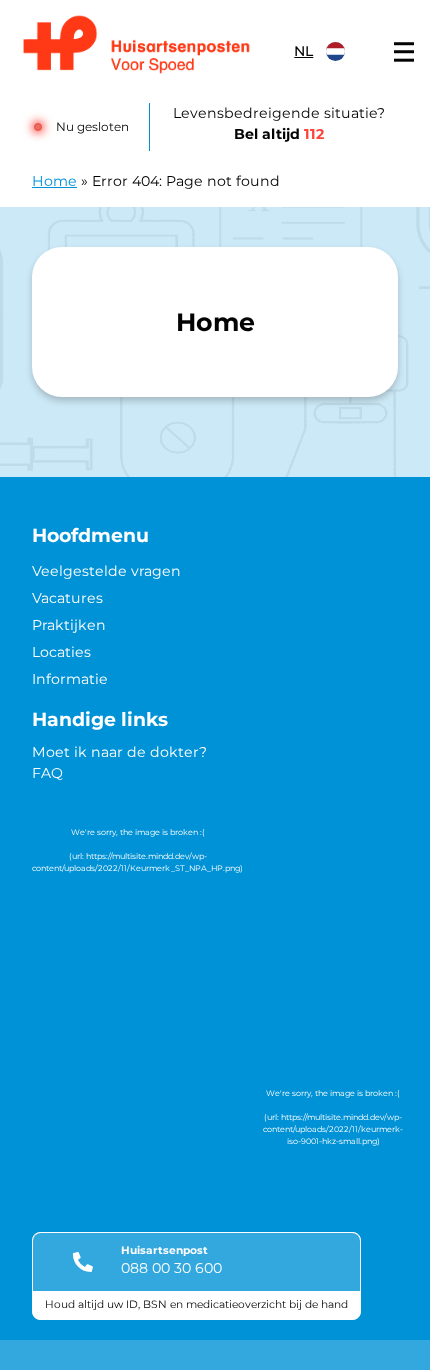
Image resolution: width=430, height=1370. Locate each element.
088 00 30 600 (171, 1268)
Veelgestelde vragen (106, 571)
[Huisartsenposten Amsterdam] (149, 46)
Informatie (70, 679)
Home (54, 181)
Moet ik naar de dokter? (119, 752)
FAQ (47, 773)
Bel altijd (279, 134)
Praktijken (69, 625)
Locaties (61, 652)
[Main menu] (404, 52)
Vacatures (67, 598)
